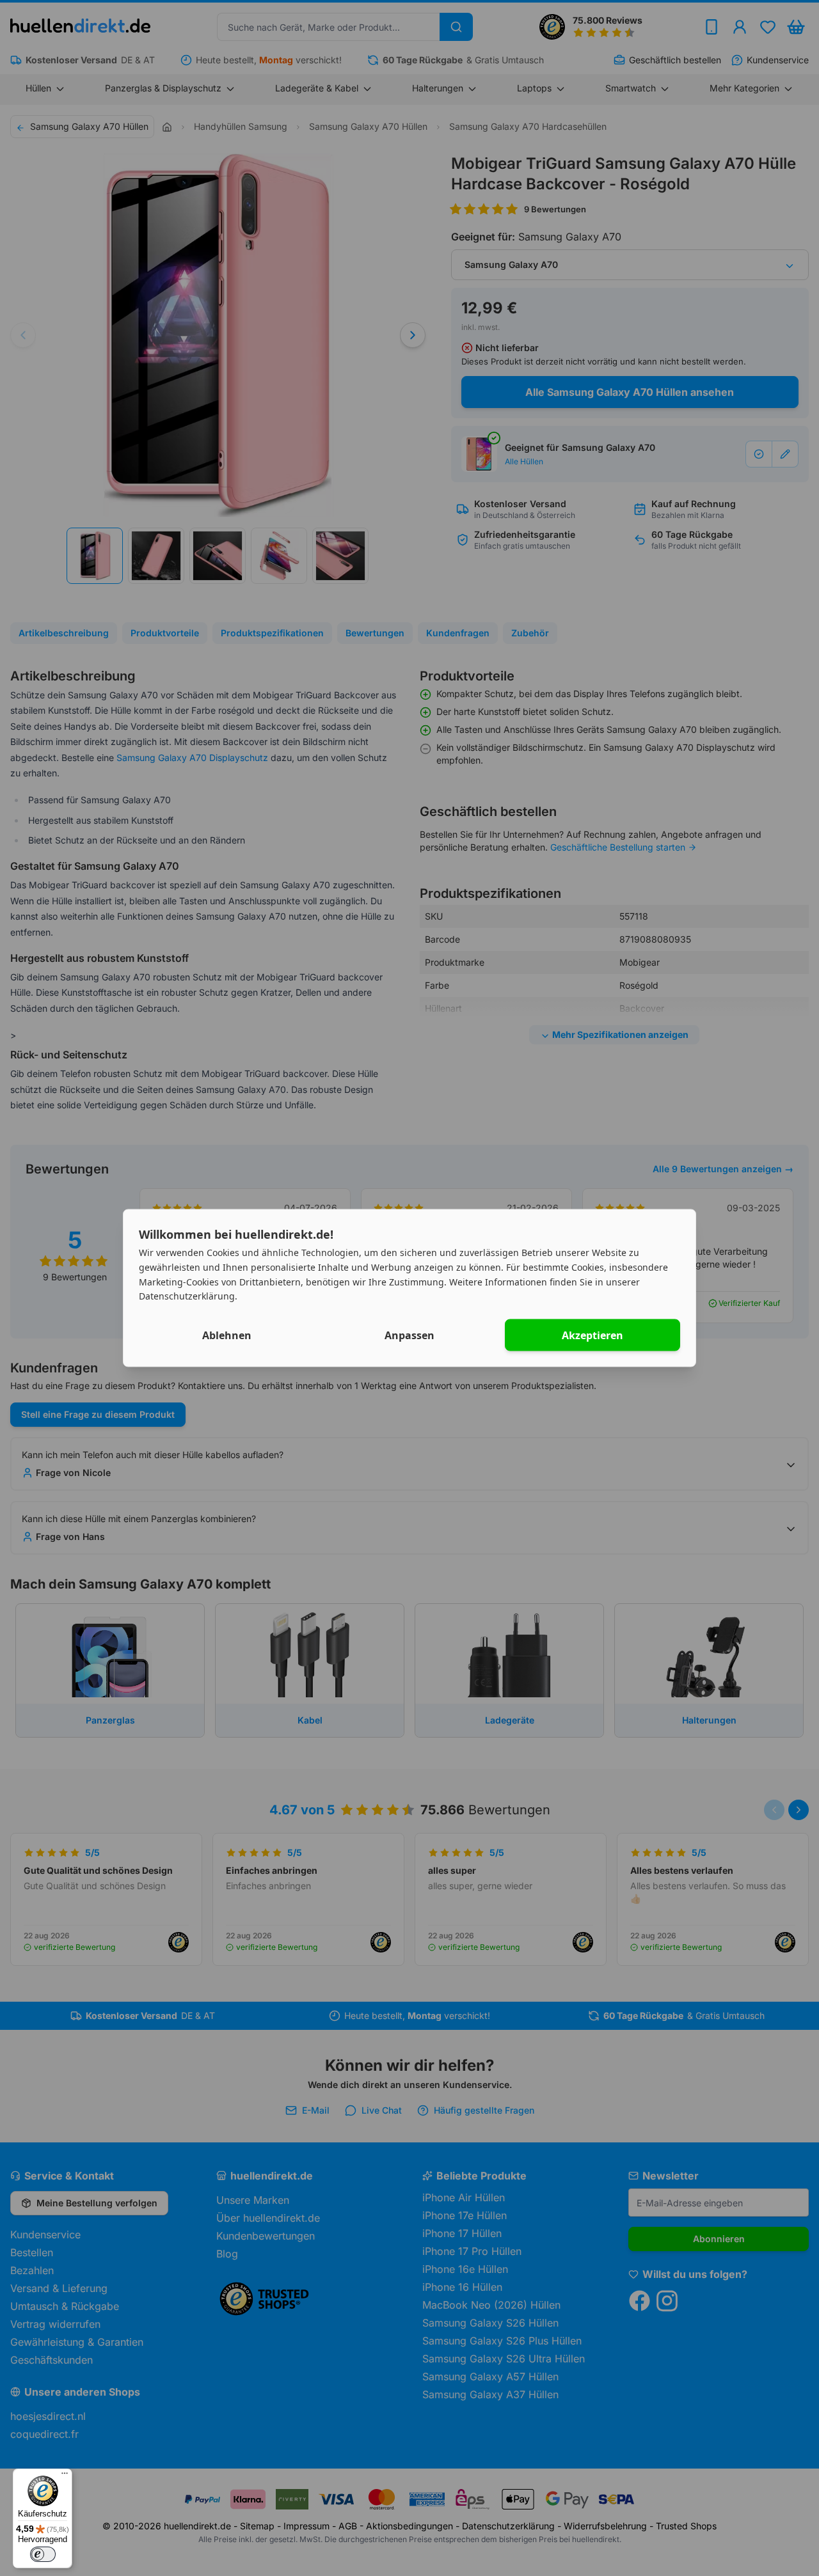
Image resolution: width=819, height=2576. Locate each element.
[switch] (43, 2554)
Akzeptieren (592, 1335)
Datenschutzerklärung (187, 1296)
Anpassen (409, 1335)
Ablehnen (227, 1335)
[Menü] (65, 2476)
